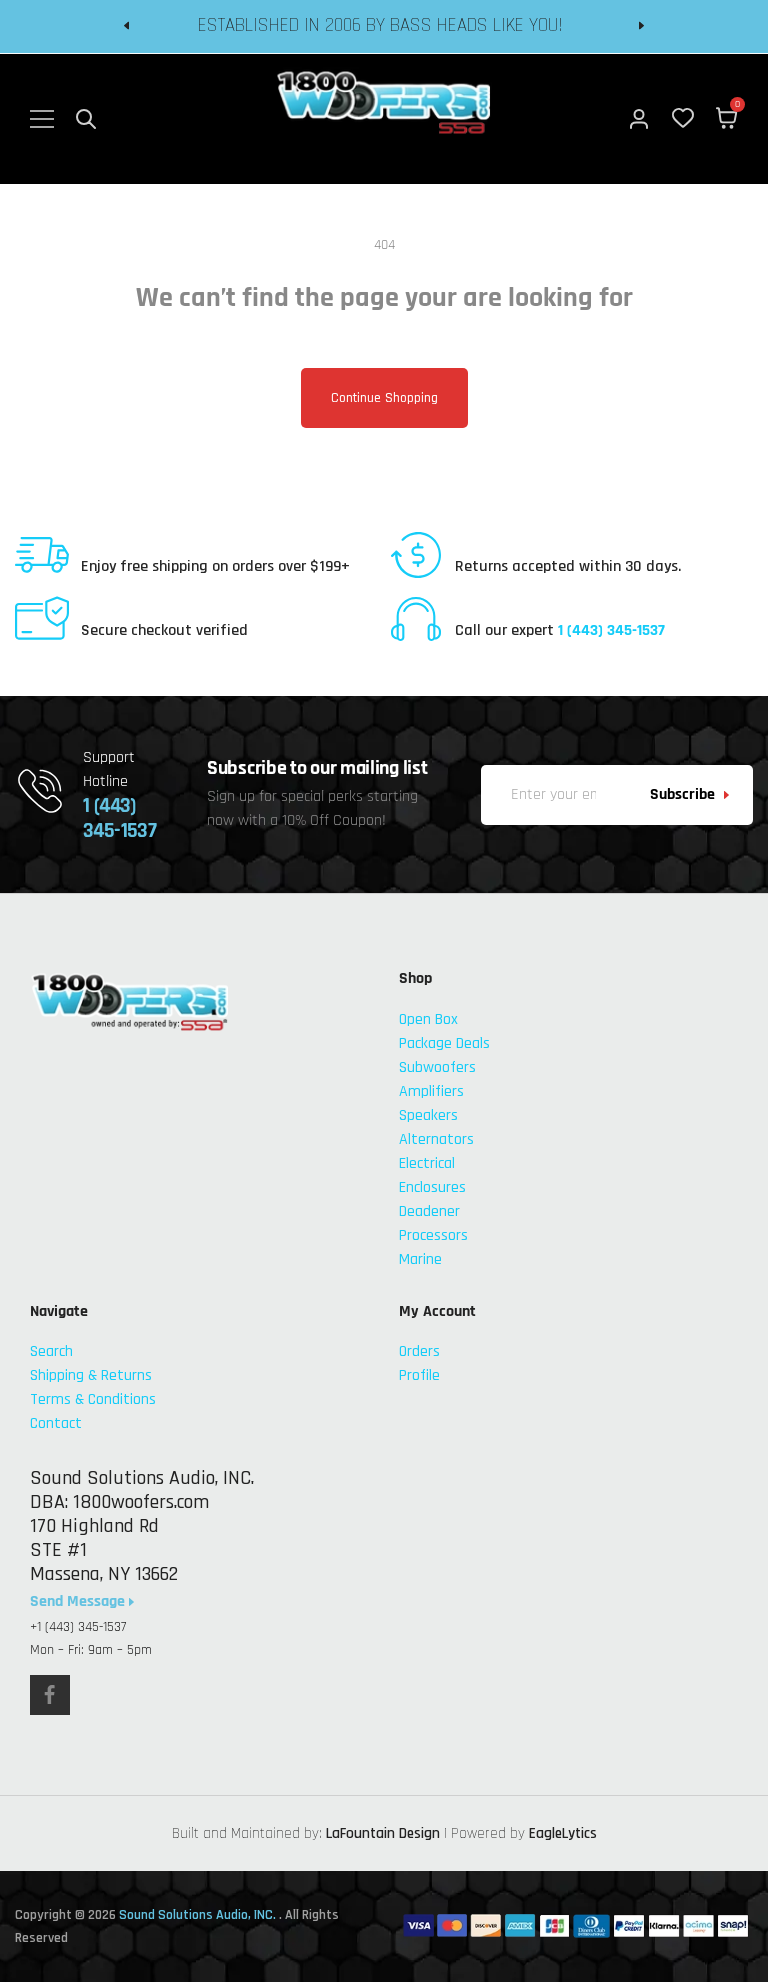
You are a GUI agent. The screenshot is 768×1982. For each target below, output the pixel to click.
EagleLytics (563, 1833)
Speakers (428, 1115)
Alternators (436, 1139)
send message (79, 1602)
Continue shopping (384, 398)
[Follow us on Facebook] (50, 1695)
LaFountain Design (383, 1833)
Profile (419, 1375)
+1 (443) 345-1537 (78, 1627)
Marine (420, 1259)
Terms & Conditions (93, 1399)
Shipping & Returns (91, 1375)
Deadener (429, 1211)
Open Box (428, 1019)
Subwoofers (437, 1067)
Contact (56, 1423)
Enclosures (432, 1187)
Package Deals (444, 1043)
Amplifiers (431, 1091)
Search (51, 1351)
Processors (433, 1235)
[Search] (86, 119)
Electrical (427, 1163)
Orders (419, 1351)
